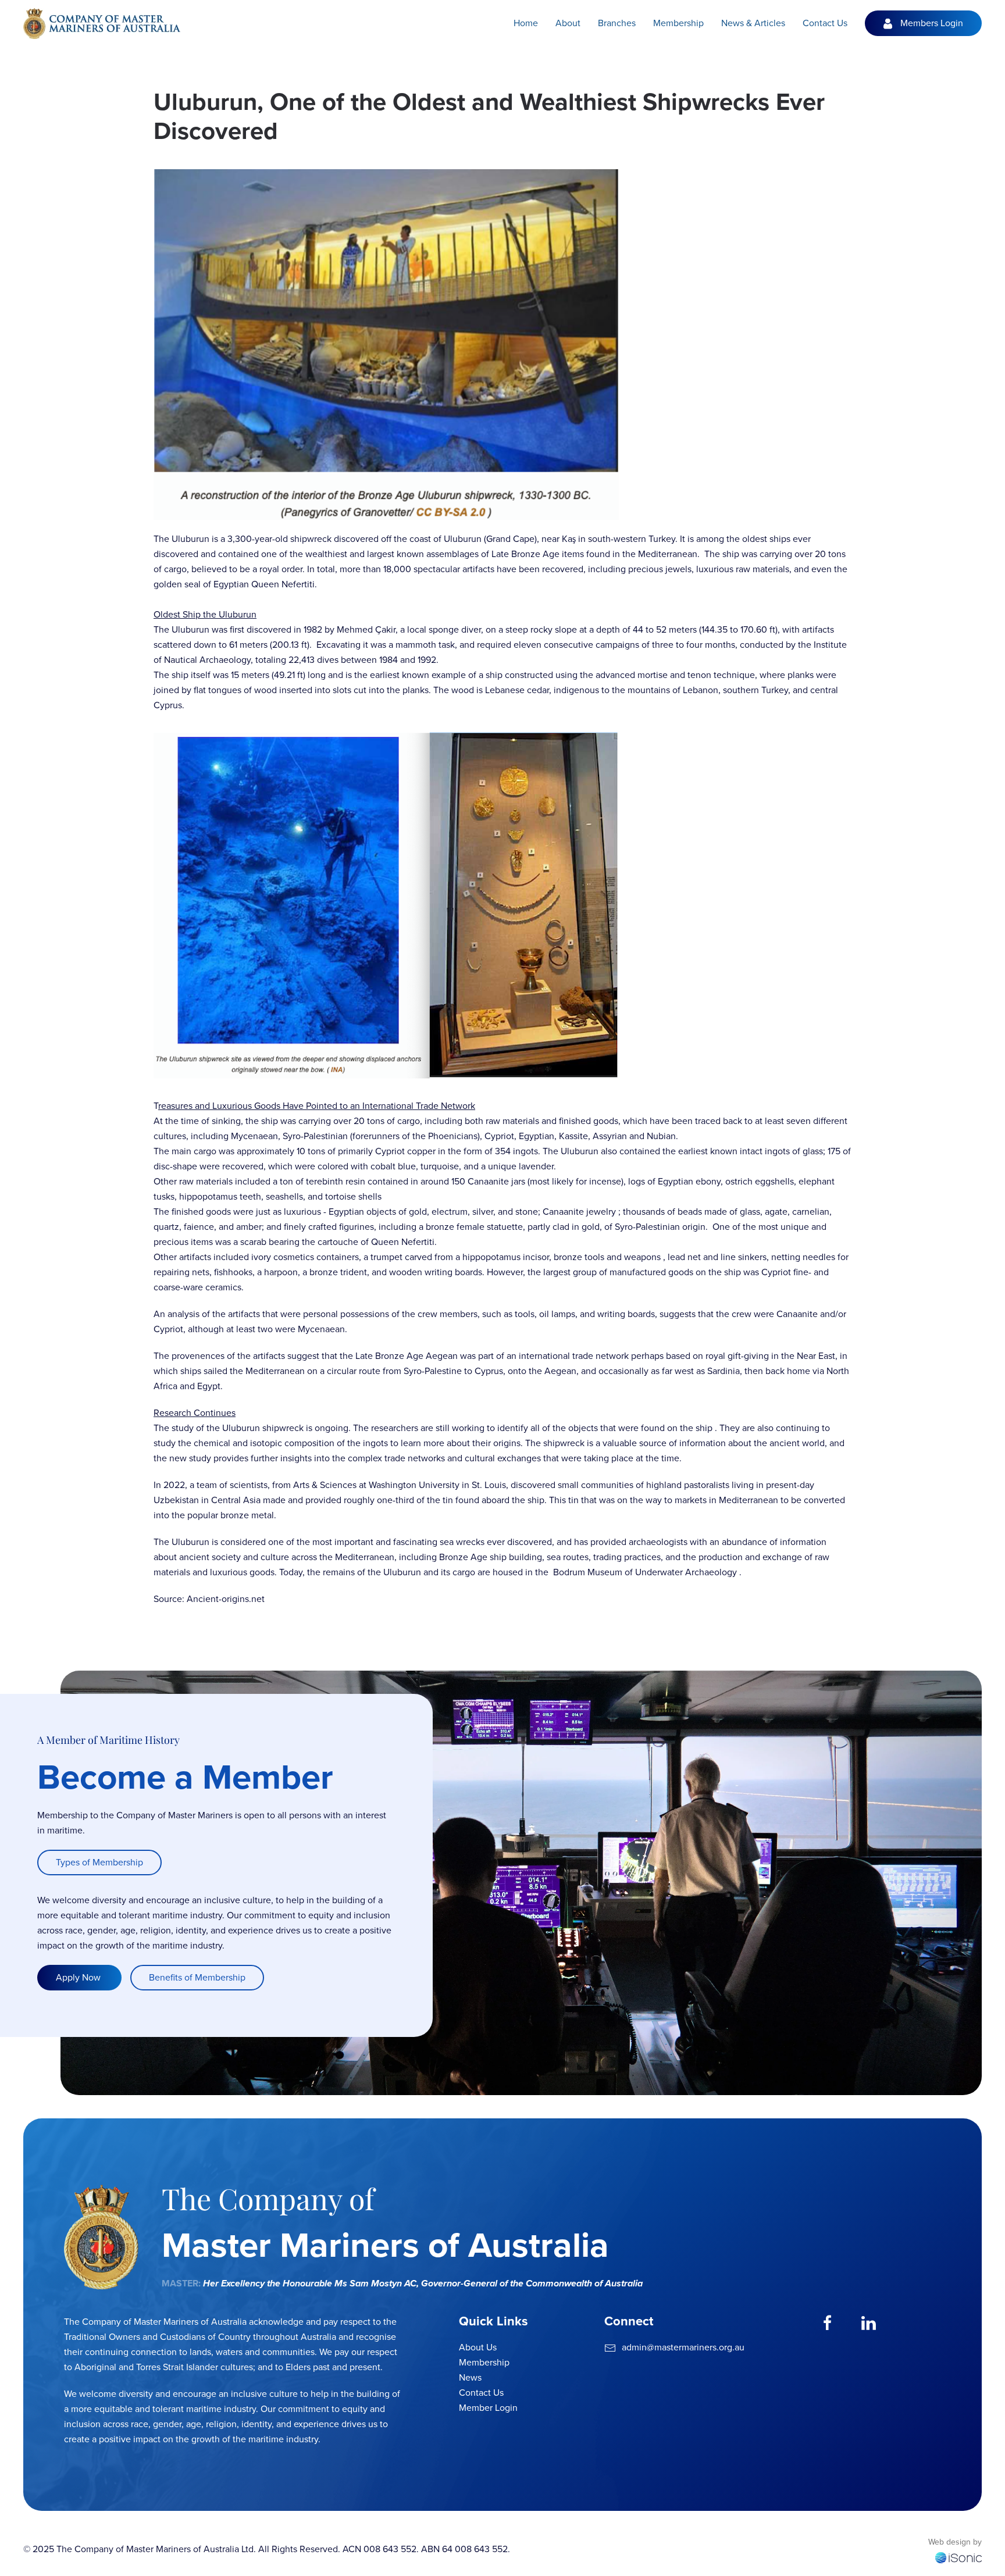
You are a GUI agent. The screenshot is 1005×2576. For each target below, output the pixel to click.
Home (526, 23)
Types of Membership (99, 1862)
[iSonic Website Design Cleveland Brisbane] (958, 2557)
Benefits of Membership (197, 1977)
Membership (484, 2362)
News (470, 2377)
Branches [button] (617, 23)
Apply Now (79, 1977)
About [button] (568, 23)
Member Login (488, 2408)
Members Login (932, 23)
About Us (478, 2347)
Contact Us (825, 23)
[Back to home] (102, 23)
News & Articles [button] (753, 23)
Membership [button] (678, 23)
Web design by (955, 2542)
